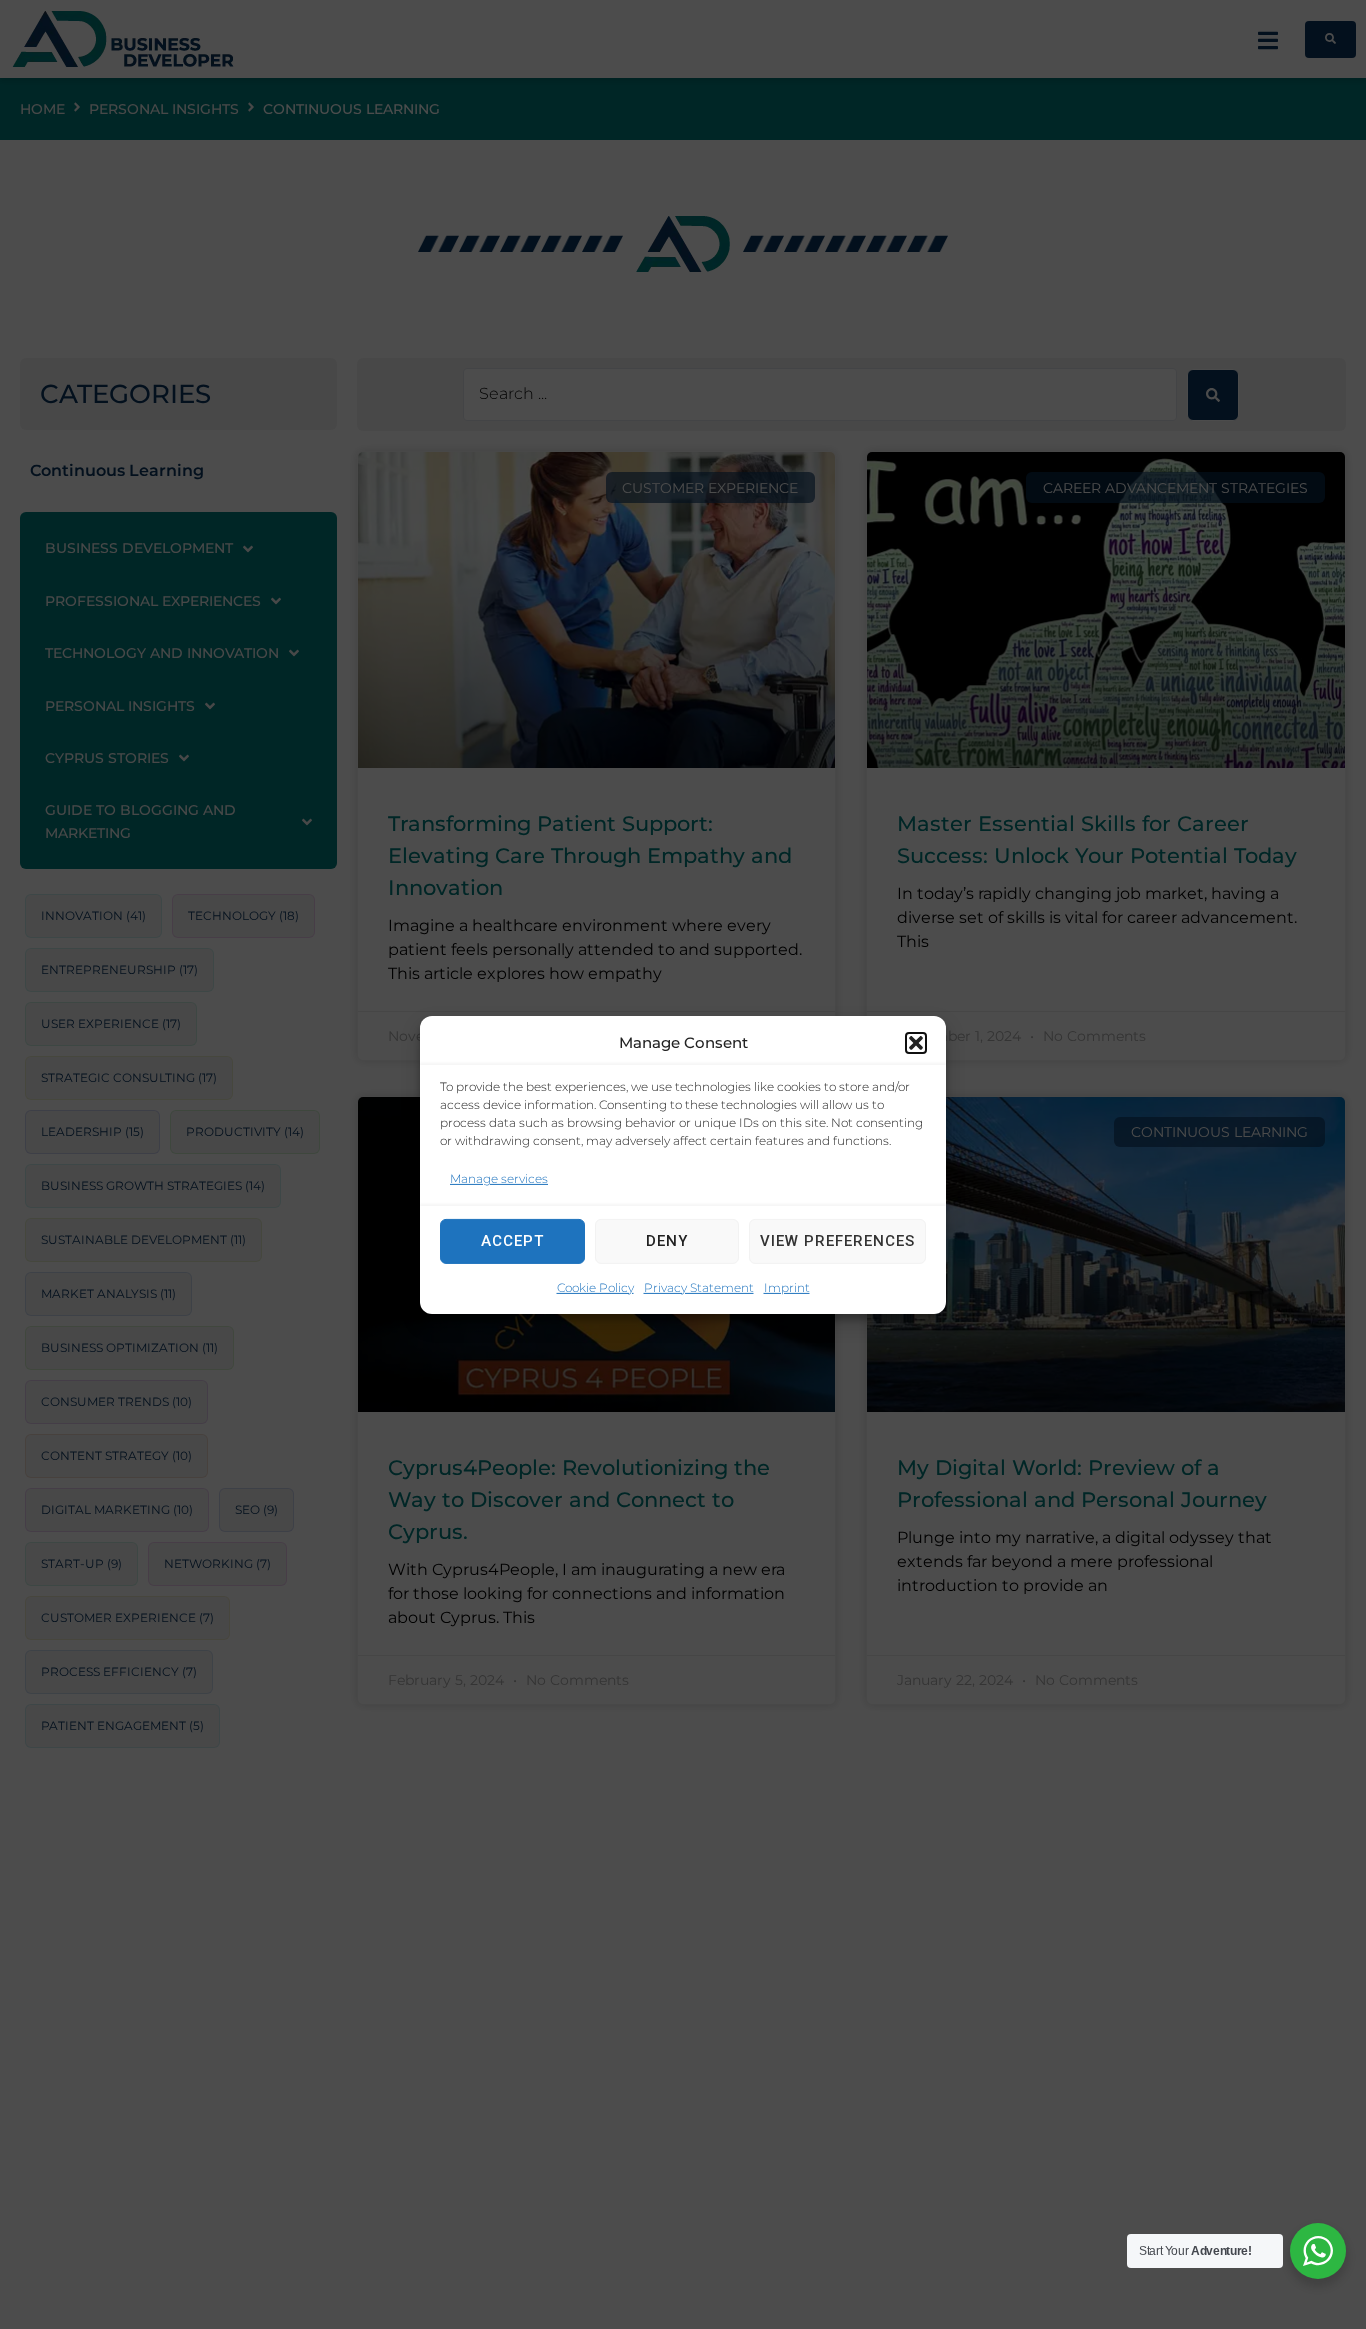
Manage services (499, 1177)
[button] (916, 1042)
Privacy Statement (699, 1286)
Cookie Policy (595, 1286)
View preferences (837, 1241)
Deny (667, 1241)
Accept (512, 1241)
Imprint (787, 1286)
